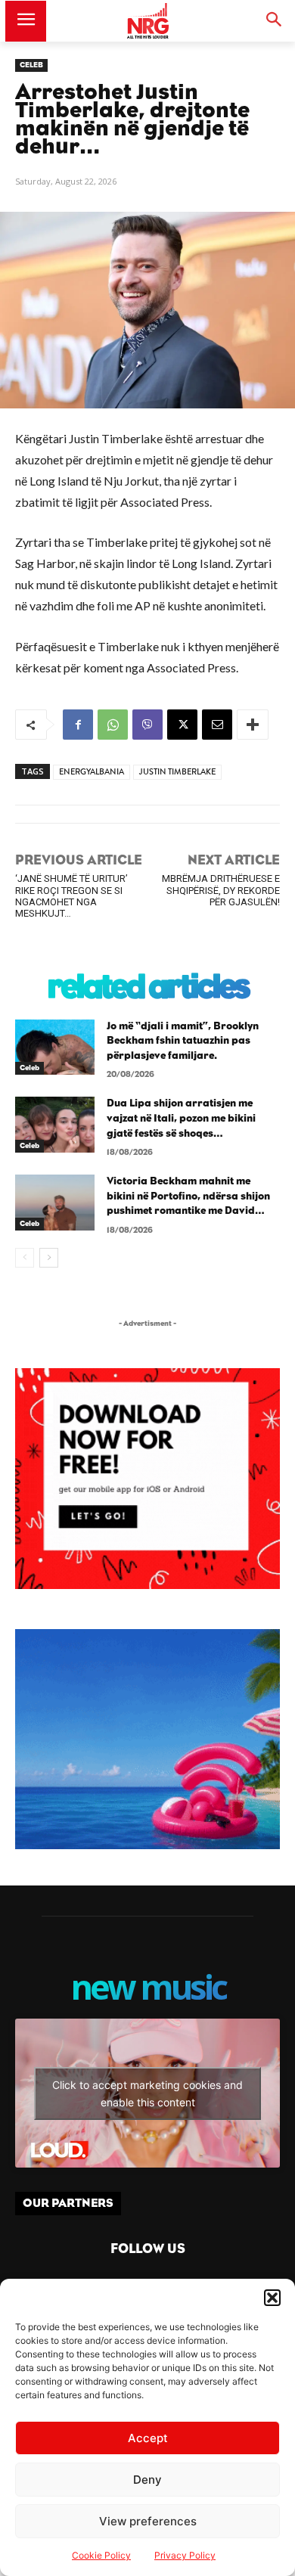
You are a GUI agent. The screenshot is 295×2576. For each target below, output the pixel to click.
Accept (148, 2438)
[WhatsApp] (113, 725)
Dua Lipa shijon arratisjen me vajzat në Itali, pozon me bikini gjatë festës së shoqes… (181, 1118)
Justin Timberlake (177, 772)
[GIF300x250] (147, 1740)
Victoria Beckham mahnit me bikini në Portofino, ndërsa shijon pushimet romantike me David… (188, 1196)
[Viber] (147, 725)
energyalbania (92, 772)
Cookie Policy (101, 2555)
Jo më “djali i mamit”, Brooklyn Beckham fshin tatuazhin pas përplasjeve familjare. (183, 1041)
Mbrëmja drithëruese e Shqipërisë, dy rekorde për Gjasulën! (221, 890)
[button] (272, 2298)
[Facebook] (78, 725)
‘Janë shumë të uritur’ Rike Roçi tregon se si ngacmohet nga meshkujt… (71, 896)
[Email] (217, 725)
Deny (147, 2480)
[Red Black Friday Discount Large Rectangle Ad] (147, 1585)
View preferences (148, 2521)
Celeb (31, 65)
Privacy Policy (185, 2555)
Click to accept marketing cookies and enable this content (147, 2093)
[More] (253, 725)
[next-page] (49, 1258)
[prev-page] (25, 1258)
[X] (182, 725)
